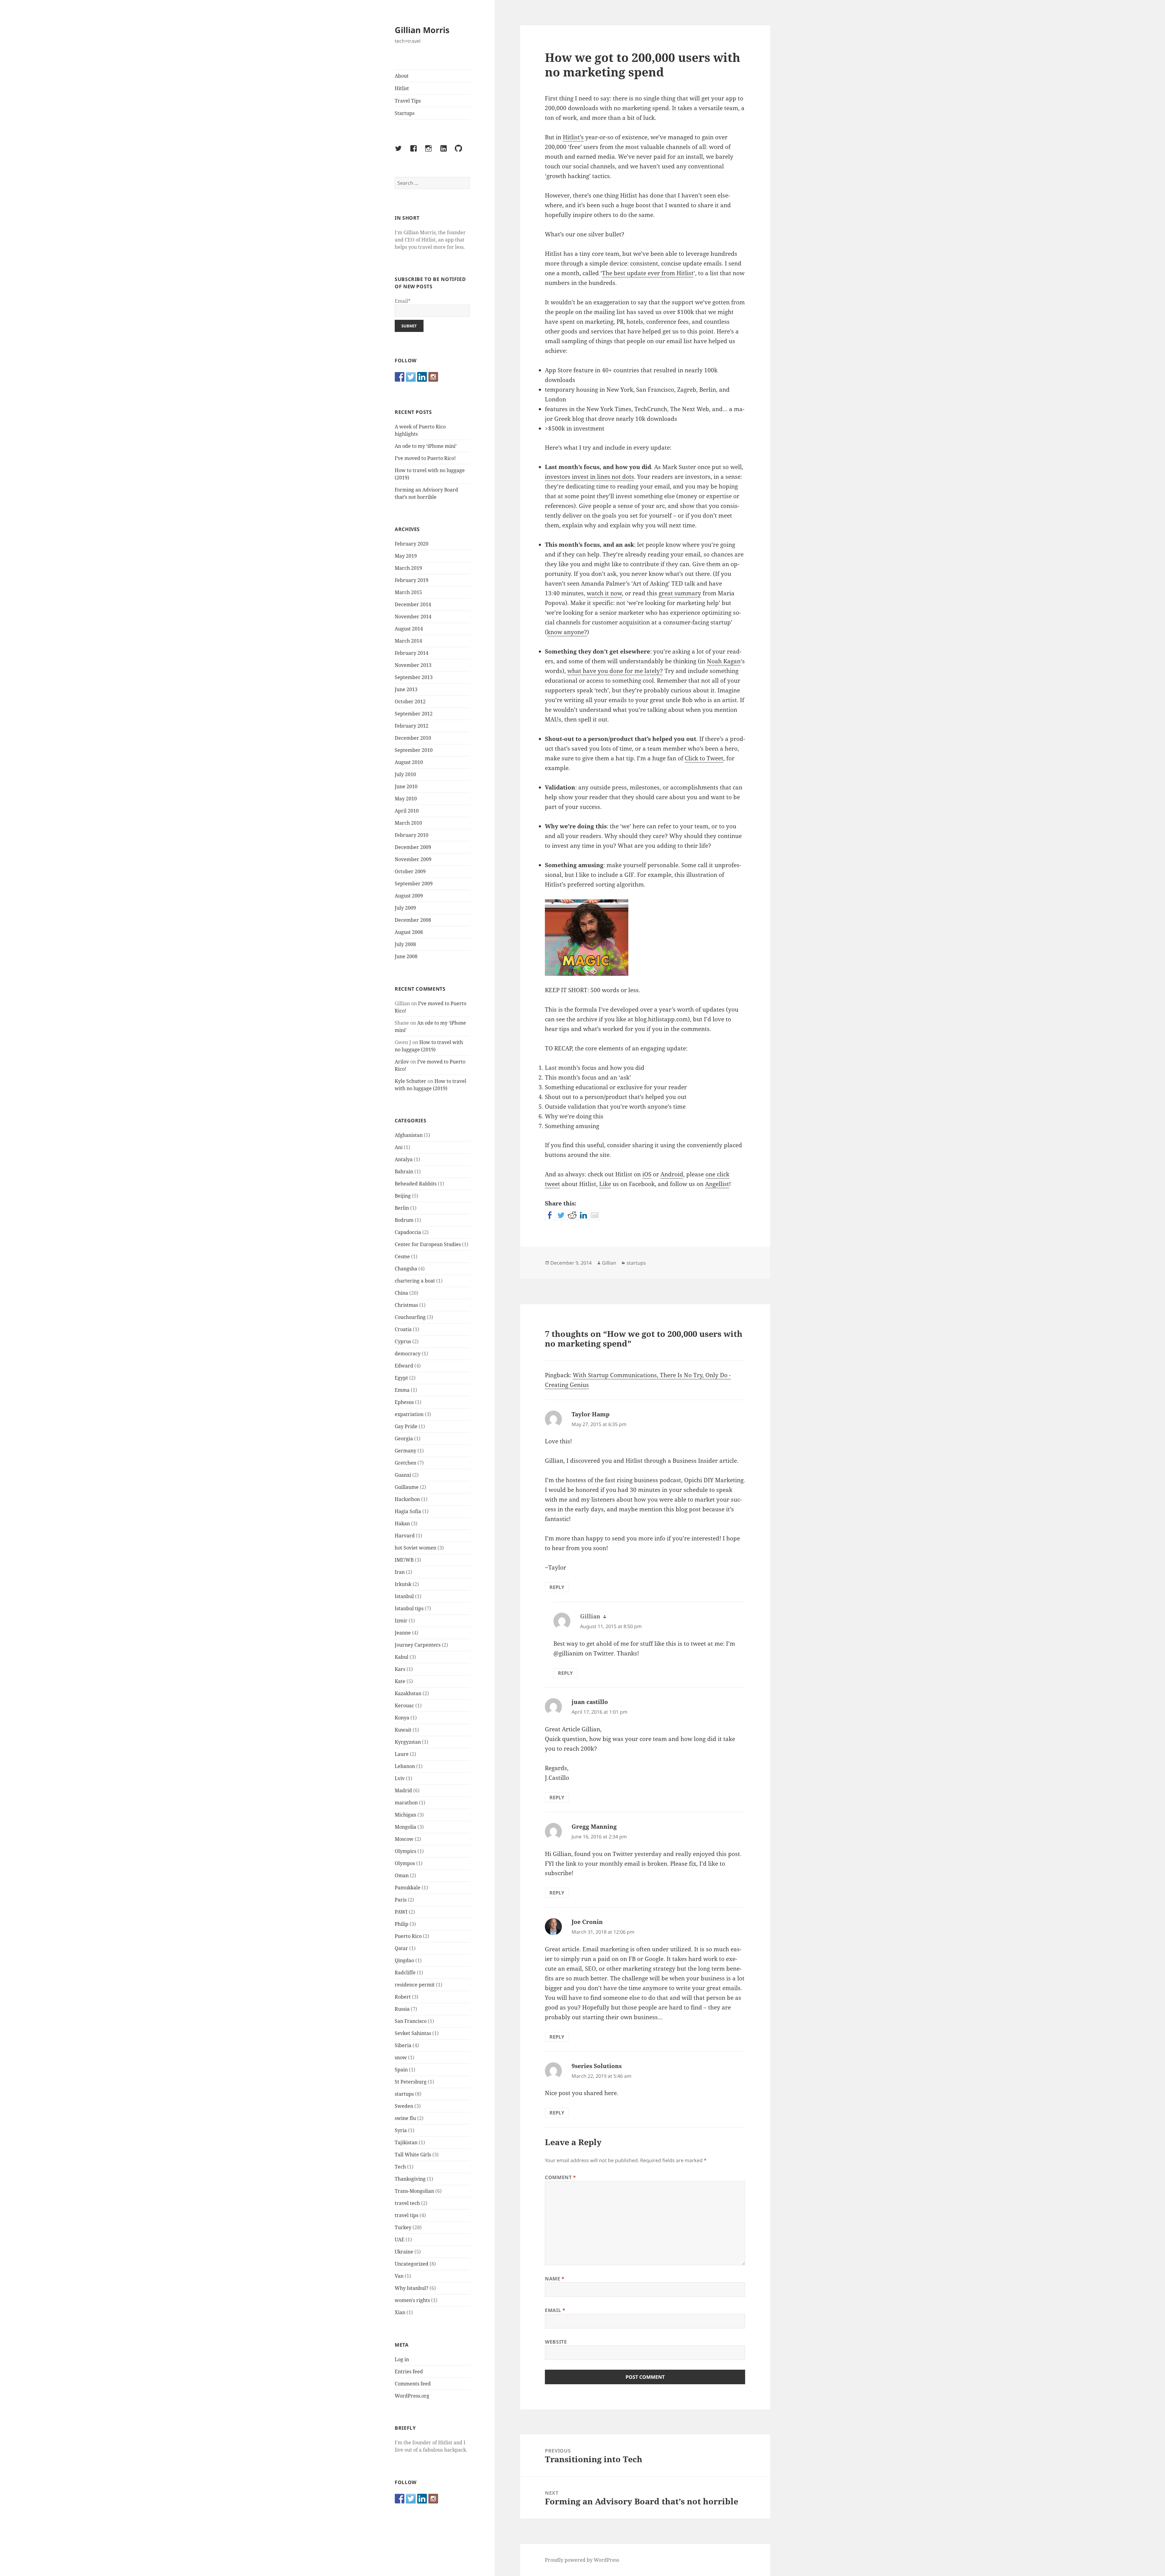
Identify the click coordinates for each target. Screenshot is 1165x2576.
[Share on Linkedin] (583, 1215)
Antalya (404, 1159)
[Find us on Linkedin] (422, 377)
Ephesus (404, 1402)
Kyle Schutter (410, 1081)
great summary (680, 593)
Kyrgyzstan (408, 1742)
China (401, 1293)
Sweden (404, 2106)
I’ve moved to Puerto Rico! (425, 458)
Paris (401, 1900)
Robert (403, 1997)
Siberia (403, 2045)
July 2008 (405, 944)
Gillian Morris (422, 30)
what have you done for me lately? (615, 671)
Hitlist (402, 88)
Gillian (609, 1263)
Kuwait (403, 1730)
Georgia (404, 1438)
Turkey (403, 2227)
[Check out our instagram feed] (433, 377)
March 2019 (408, 568)
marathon (406, 1803)
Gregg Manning (594, 1827)
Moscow (404, 1839)
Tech (400, 2167)
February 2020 (412, 544)
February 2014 (412, 653)
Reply (557, 1587)
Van (399, 2276)
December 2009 (413, 847)
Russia (402, 2009)
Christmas (406, 1305)
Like (605, 1184)
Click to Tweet (704, 758)
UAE (400, 2240)
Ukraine (404, 2252)
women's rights (412, 2300)
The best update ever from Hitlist (648, 273)
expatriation (409, 1414)
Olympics (405, 1851)
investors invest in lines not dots (589, 477)
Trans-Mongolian (414, 2191)
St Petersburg (411, 2082)
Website (556, 2342)
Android (672, 1174)
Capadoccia (408, 1232)
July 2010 (405, 774)
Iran (400, 1572)
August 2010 (409, 762)
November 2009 (413, 859)
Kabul (402, 1657)
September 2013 (414, 677)
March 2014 (408, 641)
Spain (401, 2070)
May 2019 (406, 556)
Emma (402, 1390)
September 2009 (414, 884)
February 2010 (412, 835)
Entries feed (409, 2371)
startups (404, 2094)
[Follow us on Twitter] (411, 377)
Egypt (401, 1378)
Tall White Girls (413, 2155)
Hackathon (407, 1499)
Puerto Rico (408, 1936)
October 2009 (410, 871)
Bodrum (404, 1220)
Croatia (403, 1329)
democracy (408, 1354)
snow (401, 2057)
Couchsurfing (410, 1317)
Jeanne (403, 1633)
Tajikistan (406, 2142)
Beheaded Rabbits (416, 1184)
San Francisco (411, 2021)
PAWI (401, 1912)
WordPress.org (412, 2396)
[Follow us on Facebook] (400, 377)
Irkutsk (403, 1584)
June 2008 (406, 956)
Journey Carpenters (418, 1645)
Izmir (401, 1621)
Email (555, 2310)
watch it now (604, 593)
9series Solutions (597, 2066)
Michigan (405, 1815)
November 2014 (413, 617)
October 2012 (410, 701)
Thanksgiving (410, 2179)
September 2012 (414, 714)
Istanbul (404, 1596)
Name (555, 2279)
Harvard (405, 1536)
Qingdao (404, 1960)
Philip (402, 1924)
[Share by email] (595, 1215)
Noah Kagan (724, 661)
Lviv (400, 1778)
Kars (400, 1669)
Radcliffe (405, 1973)
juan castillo (590, 1702)
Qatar (401, 1948)
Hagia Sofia (408, 1511)
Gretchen (405, 1463)
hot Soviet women (415, 1548)
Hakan (402, 1523)
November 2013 (413, 665)
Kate (400, 1681)
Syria (401, 2130)
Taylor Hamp (591, 1414)
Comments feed (413, 2384)
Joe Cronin (587, 1922)
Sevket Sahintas (413, 2033)
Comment (561, 2177)
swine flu (405, 2118)
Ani (399, 1147)
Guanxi (403, 1475)
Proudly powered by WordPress (582, 2560)
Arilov (402, 1062)
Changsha (406, 1269)
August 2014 (409, 629)
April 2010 (407, 811)
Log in (402, 2359)
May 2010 (406, 799)
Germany (405, 1451)
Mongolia (405, 1827)
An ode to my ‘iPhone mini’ (426, 446)
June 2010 (406, 786)
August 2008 (409, 932)
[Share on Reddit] (572, 1215)
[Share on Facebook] (550, 1215)
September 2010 (414, 750)
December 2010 (413, 738)
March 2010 (408, 823)
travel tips (407, 2215)
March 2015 (408, 592)
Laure (402, 1754)
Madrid (403, 1790)
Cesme (402, 1256)
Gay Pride (406, 1426)
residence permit (415, 1985)
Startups (405, 113)
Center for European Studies (428, 1244)
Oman (402, 1875)
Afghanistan (409, 1135)
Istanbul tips (409, 1608)
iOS (647, 1174)
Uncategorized (412, 2264)
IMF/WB (404, 1560)
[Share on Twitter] (561, 1215)
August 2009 (409, 896)
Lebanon (405, 1766)
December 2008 (413, 920)
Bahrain (404, 1171)
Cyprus (403, 1341)
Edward (404, 1366)
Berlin (402, 1208)
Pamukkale (408, 1888)
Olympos (405, 1863)
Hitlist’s (573, 137)
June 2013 (406, 689)
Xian (400, 2312)
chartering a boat (415, 1281)
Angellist (717, 1184)
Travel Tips (408, 101)
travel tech (407, 2203)
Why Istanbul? (412, 2288)
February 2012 (412, 726)
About (402, 76)
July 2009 (405, 908)
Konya (402, 1718)
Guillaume (407, 1487)
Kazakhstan (408, 1693)
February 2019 (412, 580)
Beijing (403, 1196)
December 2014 (413, 604)
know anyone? (567, 632)
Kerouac (404, 1706)
